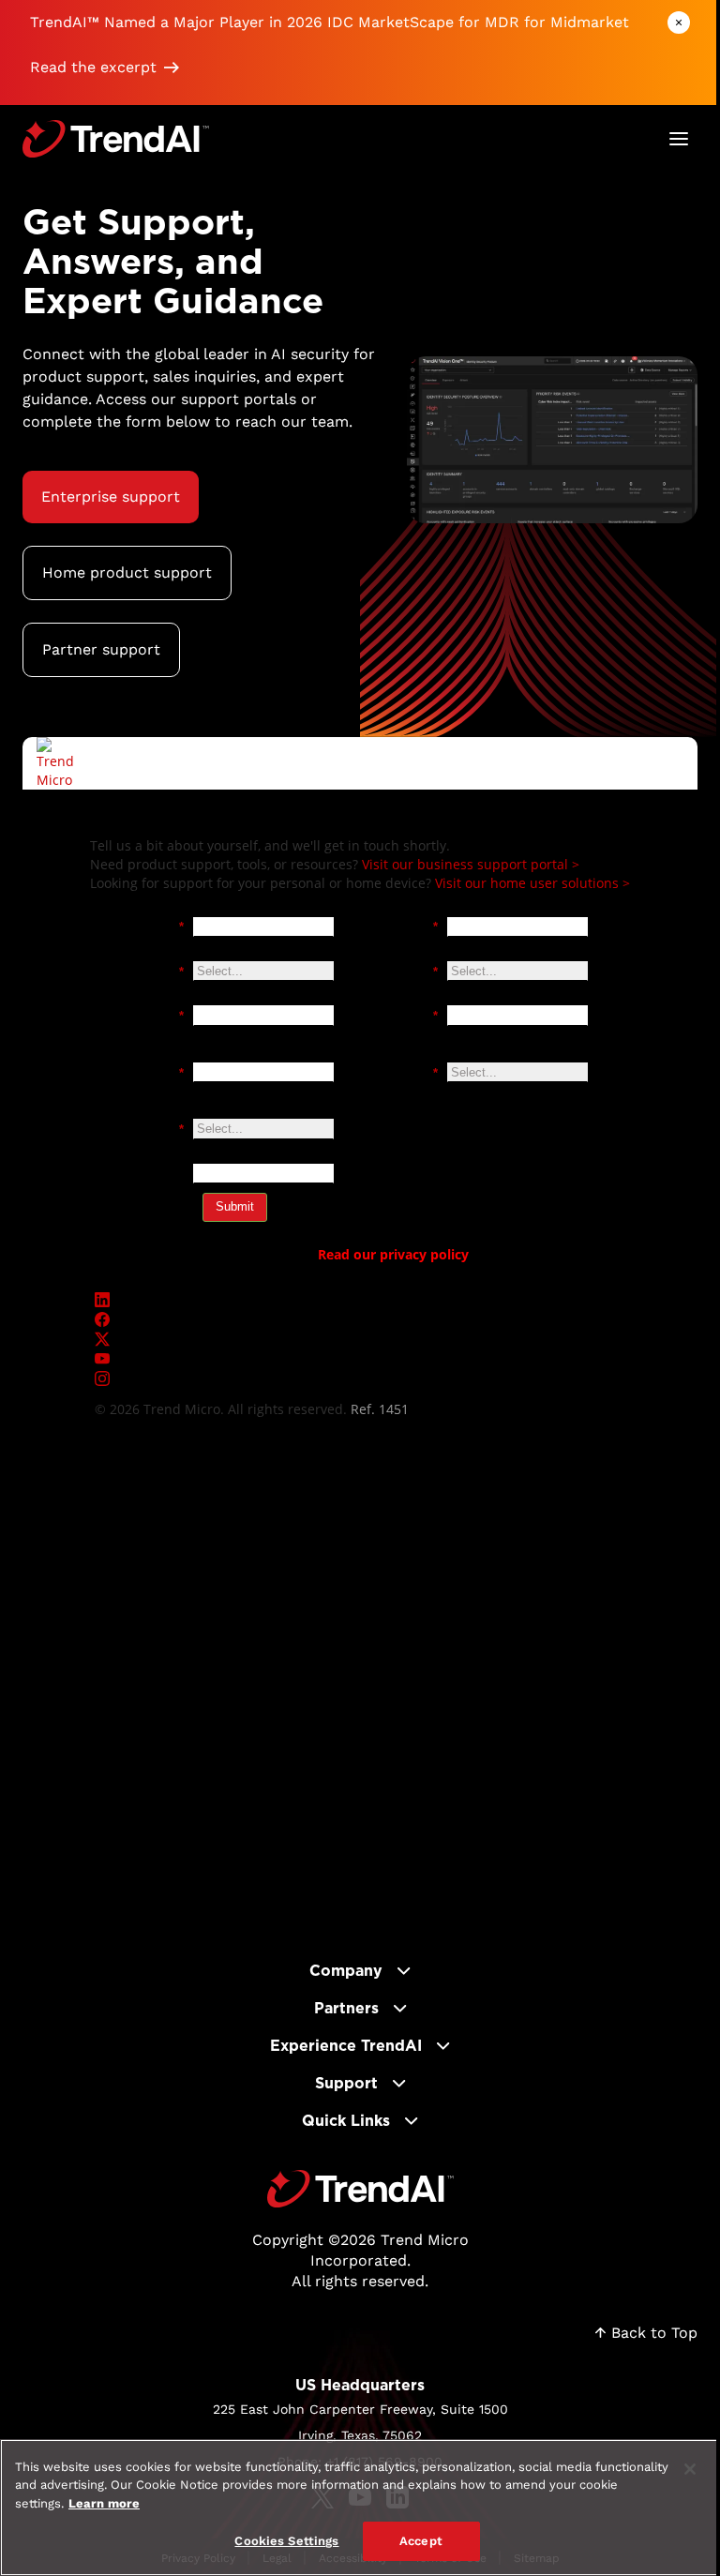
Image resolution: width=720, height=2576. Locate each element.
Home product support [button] (127, 572)
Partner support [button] (101, 649)
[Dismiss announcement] (679, 23)
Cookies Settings (286, 2541)
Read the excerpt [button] (93, 67)
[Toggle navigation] (679, 139)
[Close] (690, 2469)
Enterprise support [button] (111, 497)
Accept (421, 2541)
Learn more (104, 2503)
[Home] (360, 2189)
